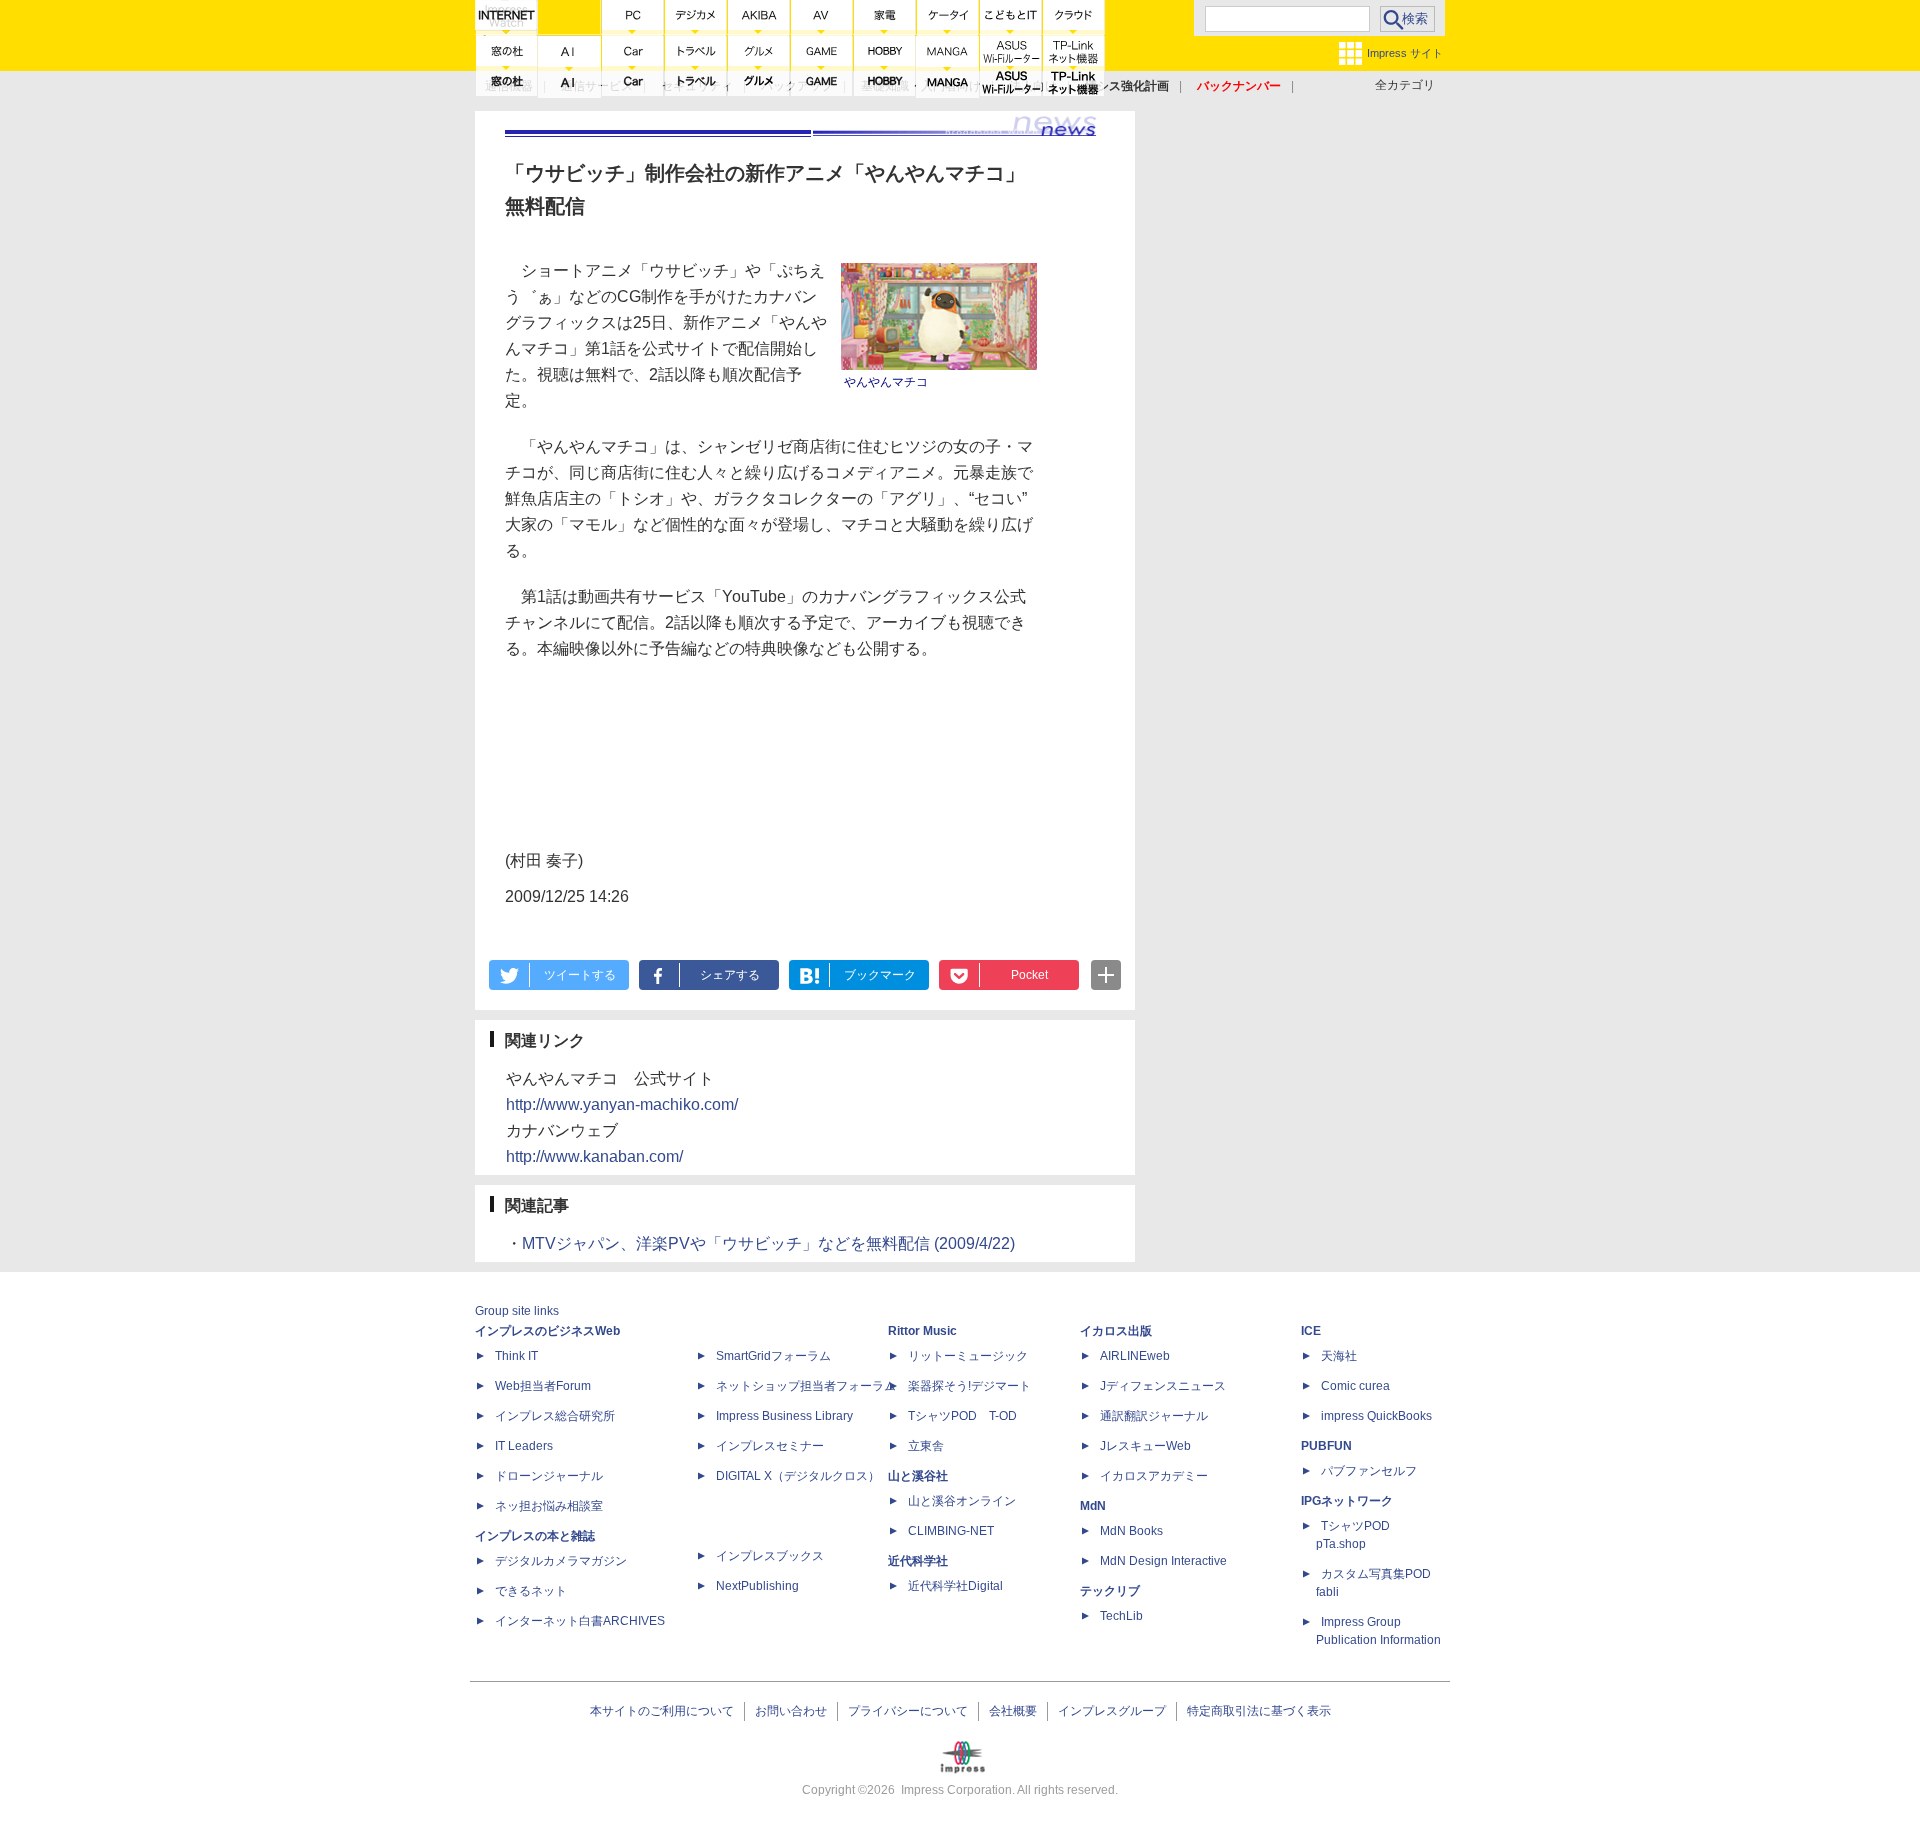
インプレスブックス (770, 1556)
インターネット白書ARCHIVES (580, 1621)
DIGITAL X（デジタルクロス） (798, 1476)
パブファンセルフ (1369, 1471)
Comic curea (1355, 1386)
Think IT (516, 1356)
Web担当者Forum (543, 1386)
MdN (1093, 1506)
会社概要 (1013, 1711)
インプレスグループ (1112, 1711)
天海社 (1339, 1356)
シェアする (730, 975)
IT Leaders (524, 1446)
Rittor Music (922, 1331)
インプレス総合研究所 (555, 1416)
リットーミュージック (968, 1356)
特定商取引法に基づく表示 (1259, 1711)
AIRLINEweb (1135, 1356)
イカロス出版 (1116, 1331)
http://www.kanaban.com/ (594, 1156)
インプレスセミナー (770, 1446)
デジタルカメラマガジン (561, 1561)
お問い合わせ (791, 1711)
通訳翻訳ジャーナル (1154, 1416)
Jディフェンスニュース (1163, 1386)
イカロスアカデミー (1154, 1476)
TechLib (1121, 1616)
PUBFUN (1326, 1446)
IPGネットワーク (1347, 1501)
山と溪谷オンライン (962, 1501)
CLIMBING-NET (951, 1531)
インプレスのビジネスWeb (547, 1331)
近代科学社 (918, 1561)
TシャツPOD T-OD (962, 1416)
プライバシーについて (908, 1711)
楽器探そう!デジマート (969, 1386)
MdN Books (1131, 1531)
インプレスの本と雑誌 (535, 1536)
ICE (1311, 1331)
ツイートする (580, 975)
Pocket (1029, 975)
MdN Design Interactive (1163, 1561)
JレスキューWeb (1145, 1446)
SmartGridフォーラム (773, 1356)
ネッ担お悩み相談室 (549, 1506)
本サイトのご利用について (662, 1711)
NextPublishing (757, 1586)
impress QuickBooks (1376, 1416)
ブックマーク (880, 975)
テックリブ (1110, 1591)
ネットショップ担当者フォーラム (806, 1386)
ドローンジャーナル (549, 1476)
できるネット (531, 1591)
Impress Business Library (784, 1416)
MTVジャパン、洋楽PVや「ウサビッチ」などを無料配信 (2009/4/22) (768, 1243)
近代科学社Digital (955, 1586)
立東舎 (926, 1446)
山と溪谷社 (918, 1476)
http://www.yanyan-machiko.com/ (622, 1104)
